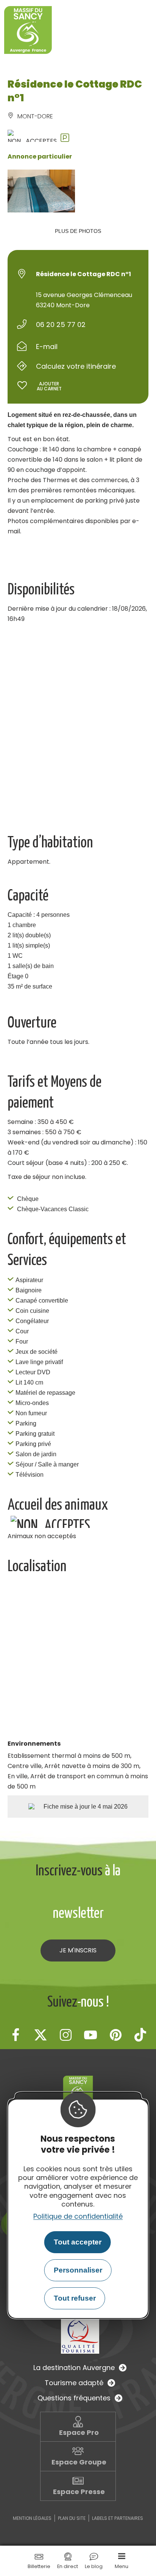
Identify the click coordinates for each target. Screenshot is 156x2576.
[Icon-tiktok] (140, 2035)
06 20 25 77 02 (61, 325)
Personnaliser (78, 2270)
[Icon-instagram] (66, 2035)
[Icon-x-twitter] (41, 2035)
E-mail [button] (47, 347)
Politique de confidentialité (78, 2216)
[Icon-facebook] (16, 2035)
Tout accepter (78, 2242)
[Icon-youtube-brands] (90, 2035)
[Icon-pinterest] (115, 2035)
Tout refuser (75, 2298)
